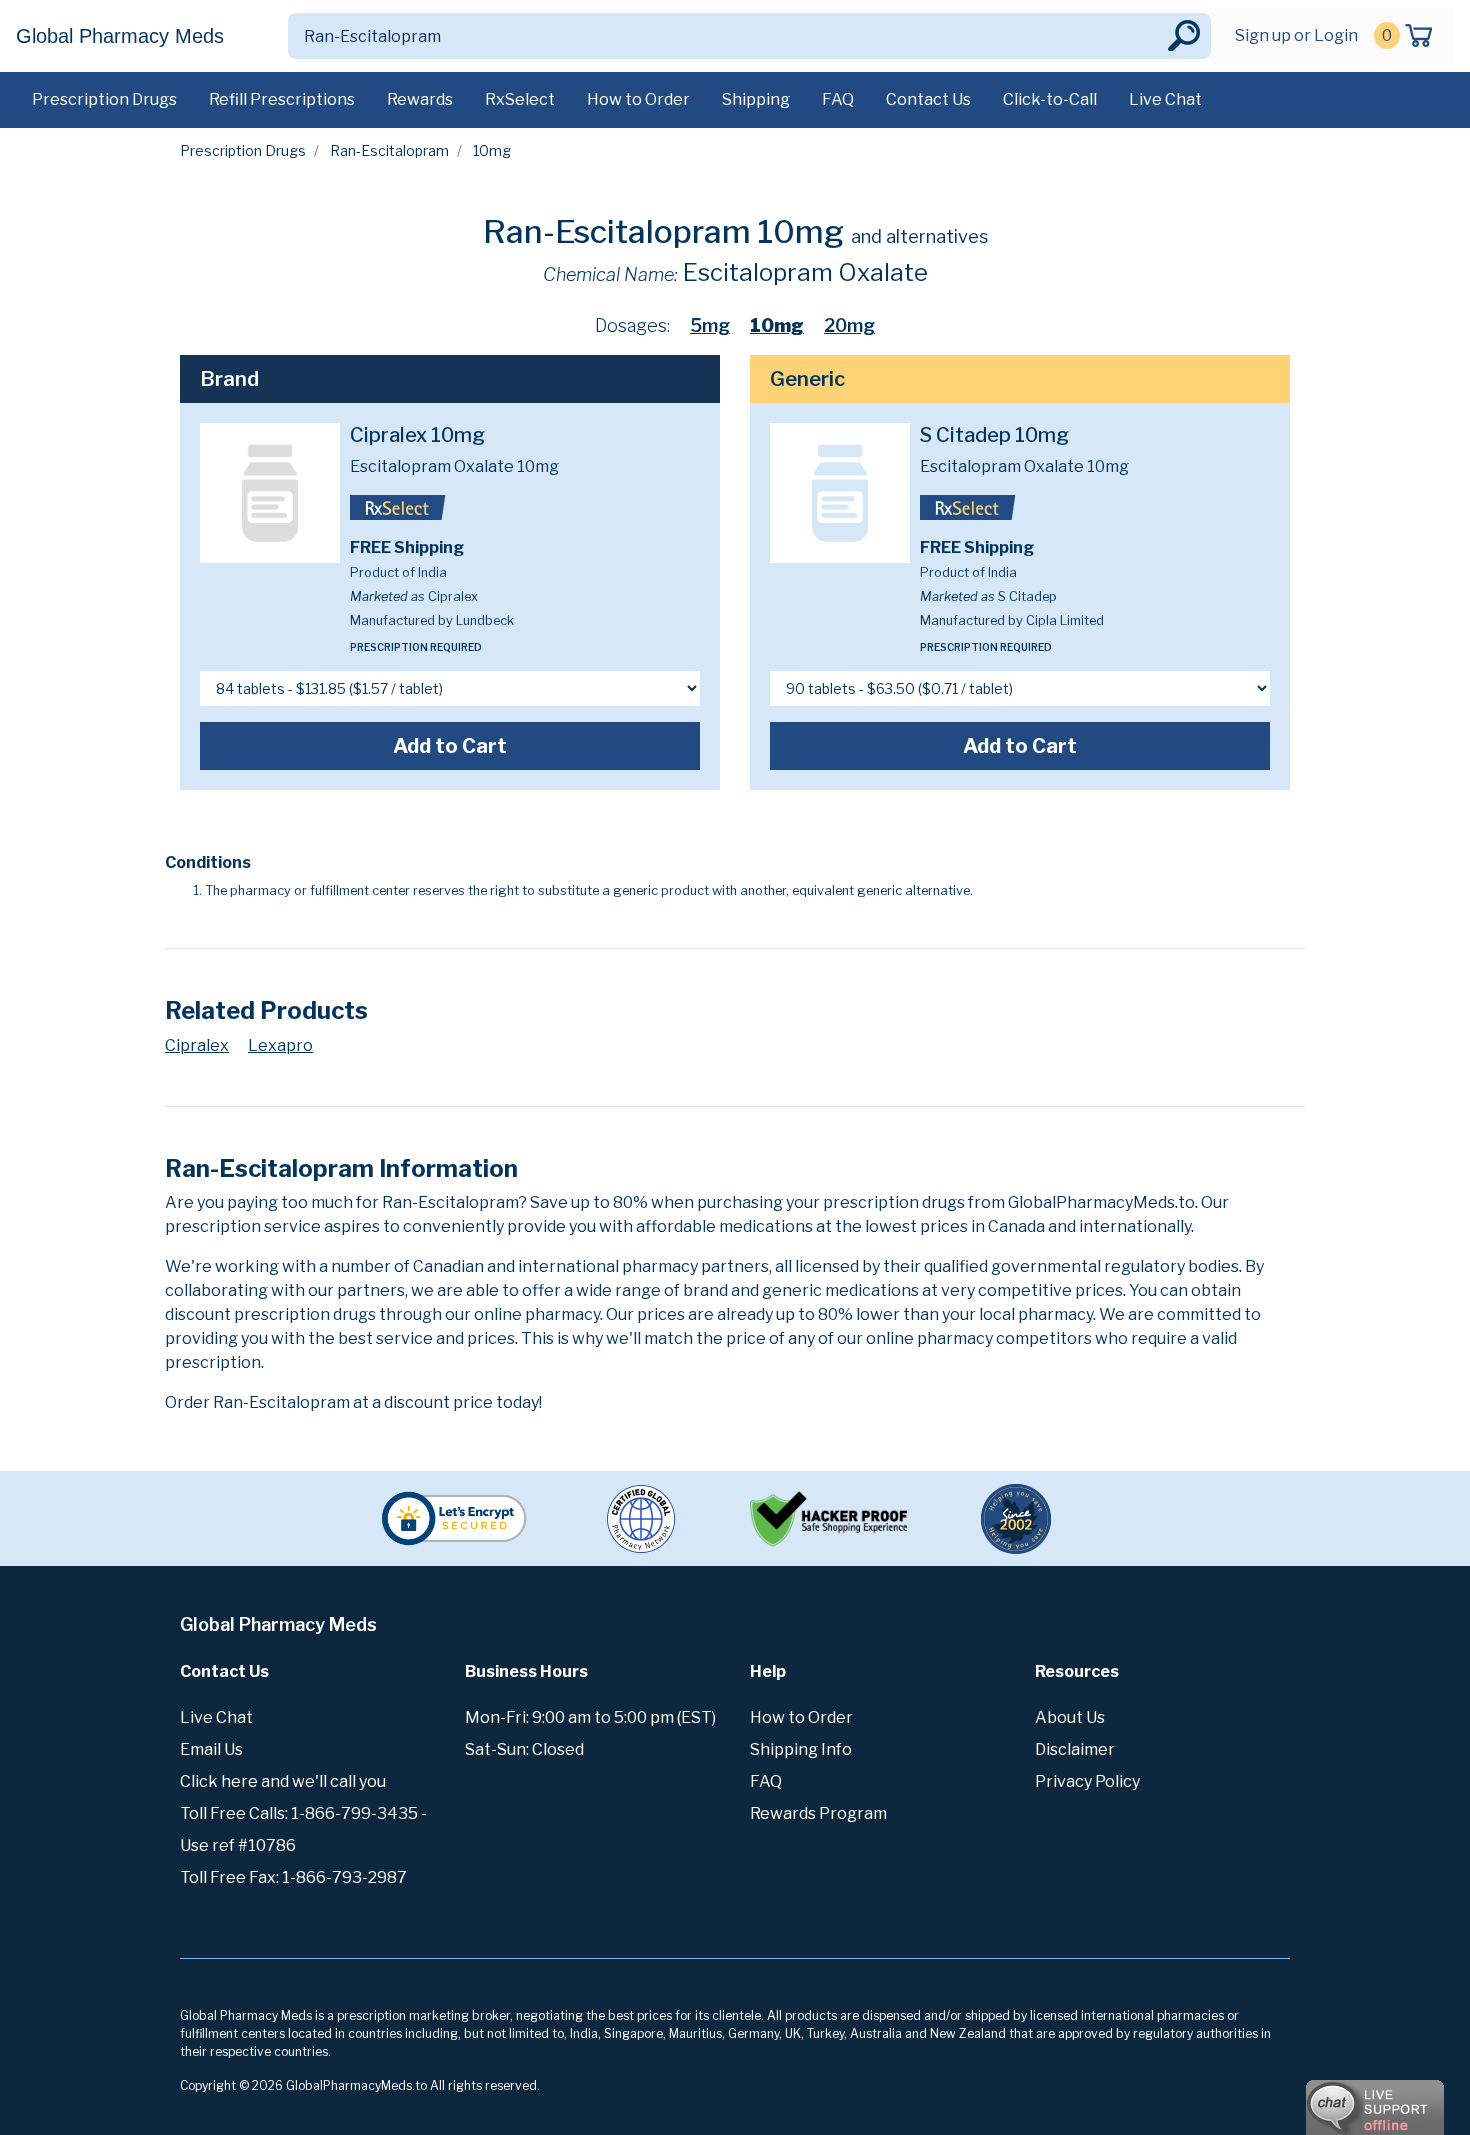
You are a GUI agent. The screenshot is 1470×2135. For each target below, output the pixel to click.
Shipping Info (801, 1749)
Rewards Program (818, 1813)
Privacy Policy (1087, 1781)
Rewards (420, 99)
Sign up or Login (1296, 35)
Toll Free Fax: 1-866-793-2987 (293, 1877)
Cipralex (197, 1045)
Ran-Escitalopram (389, 150)
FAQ (838, 99)
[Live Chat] (1320, 2098)
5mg (710, 325)
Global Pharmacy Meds (120, 36)
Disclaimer (1075, 1749)
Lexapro (280, 1045)
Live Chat (1165, 99)
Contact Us (928, 99)
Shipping (756, 99)
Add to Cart (450, 746)
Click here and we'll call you (283, 1781)
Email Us (211, 1749)
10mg (777, 325)
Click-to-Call (1050, 99)
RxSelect (520, 99)
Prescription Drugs (104, 99)
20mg (849, 325)
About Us (1070, 1717)
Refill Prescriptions (282, 99)
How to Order (638, 99)
